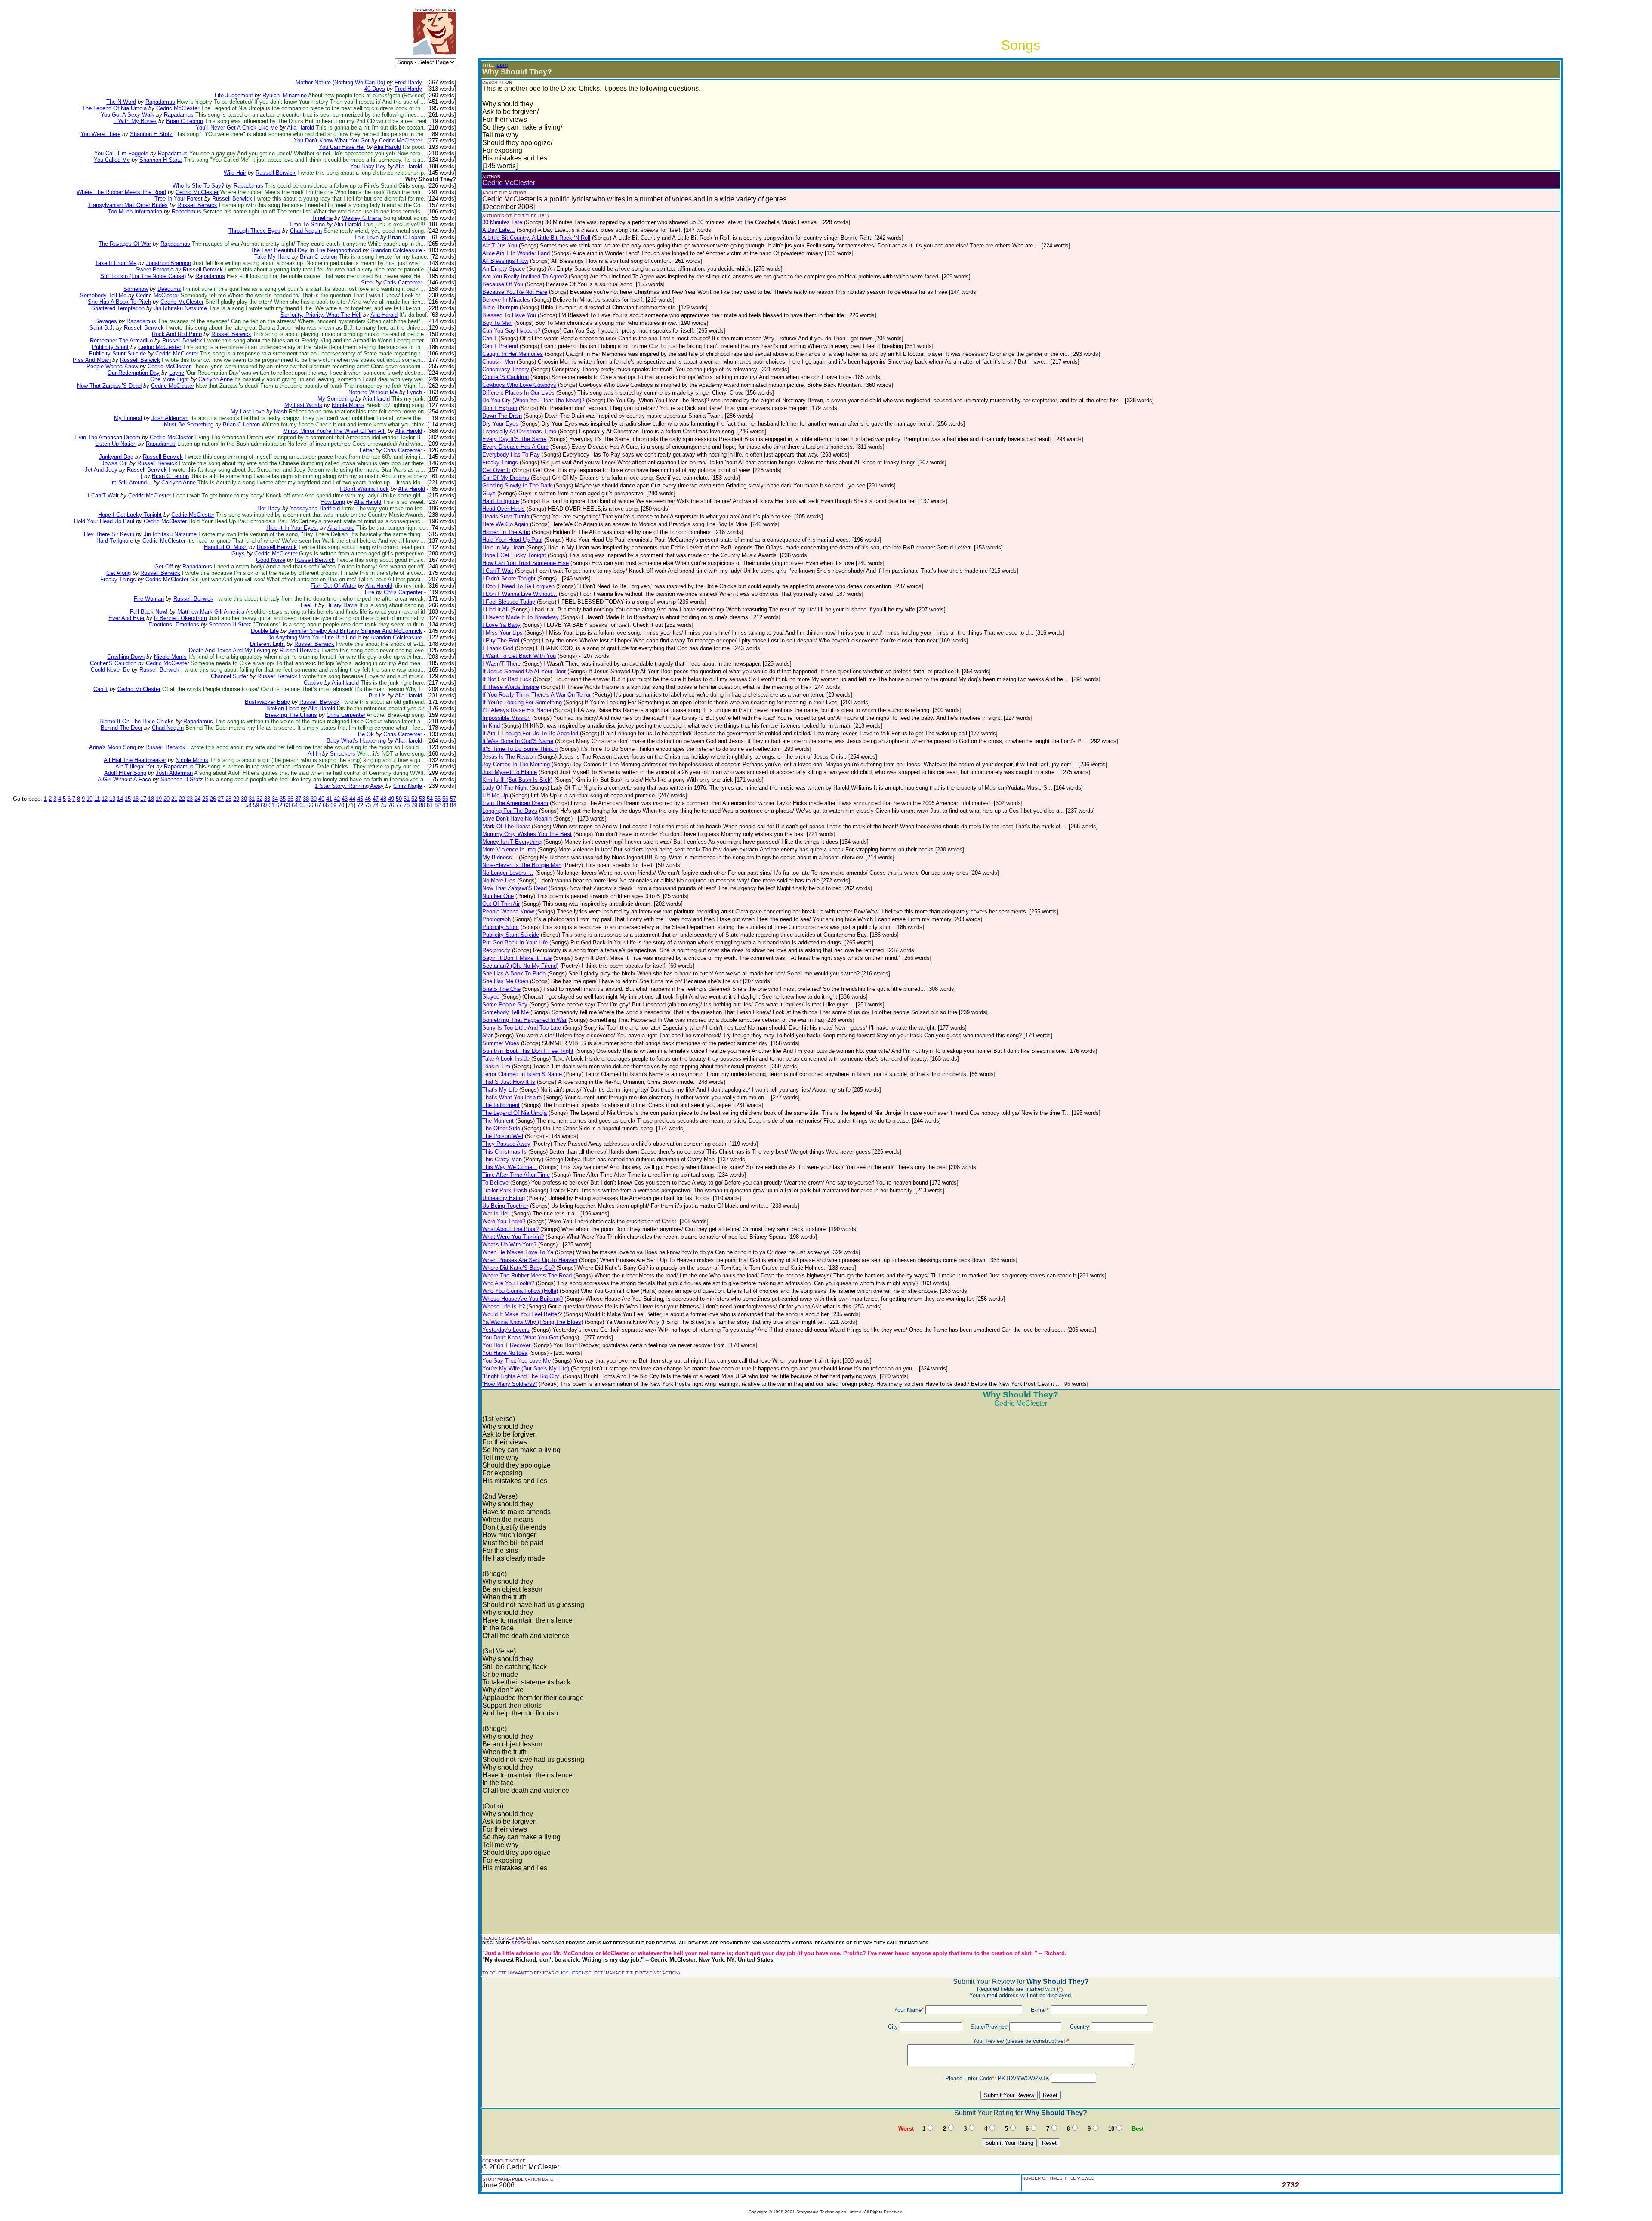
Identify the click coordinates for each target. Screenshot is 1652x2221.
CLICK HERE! (569, 1973)
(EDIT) (502, 65)
